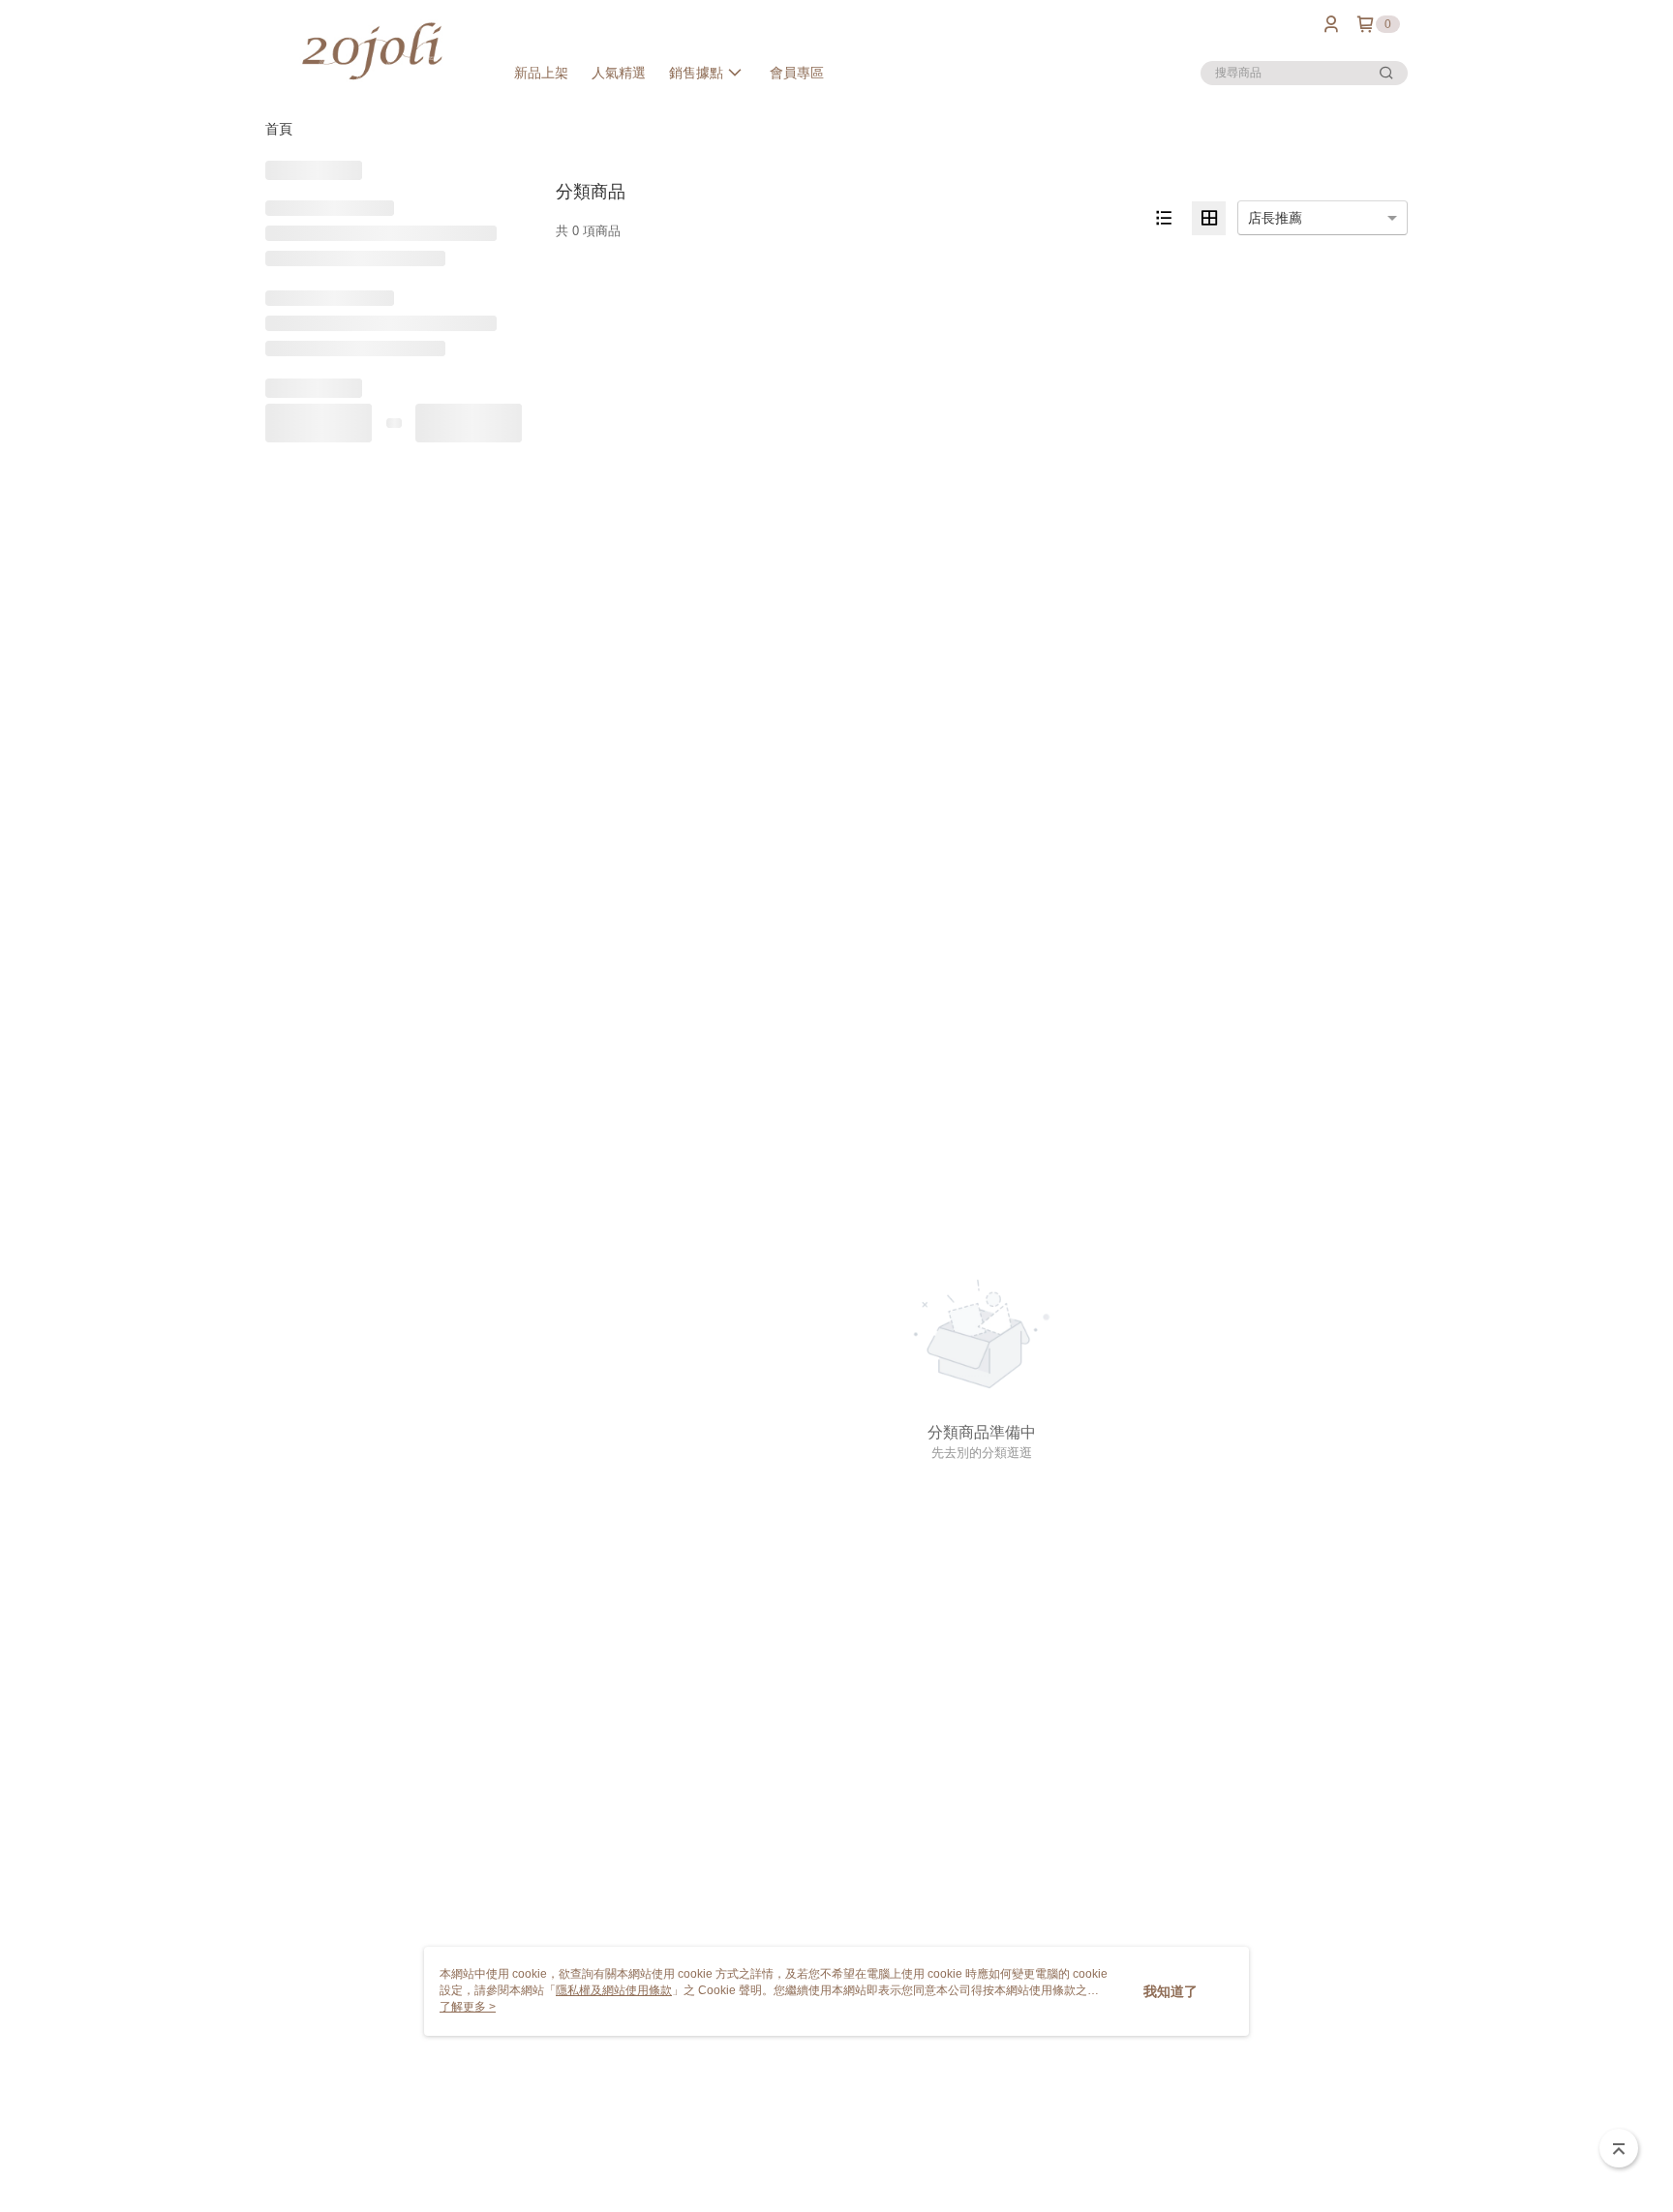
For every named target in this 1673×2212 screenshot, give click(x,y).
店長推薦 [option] (1275, 218)
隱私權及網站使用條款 (614, 1990)
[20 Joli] (373, 51)
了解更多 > (468, 2007)
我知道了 (1171, 1991)
